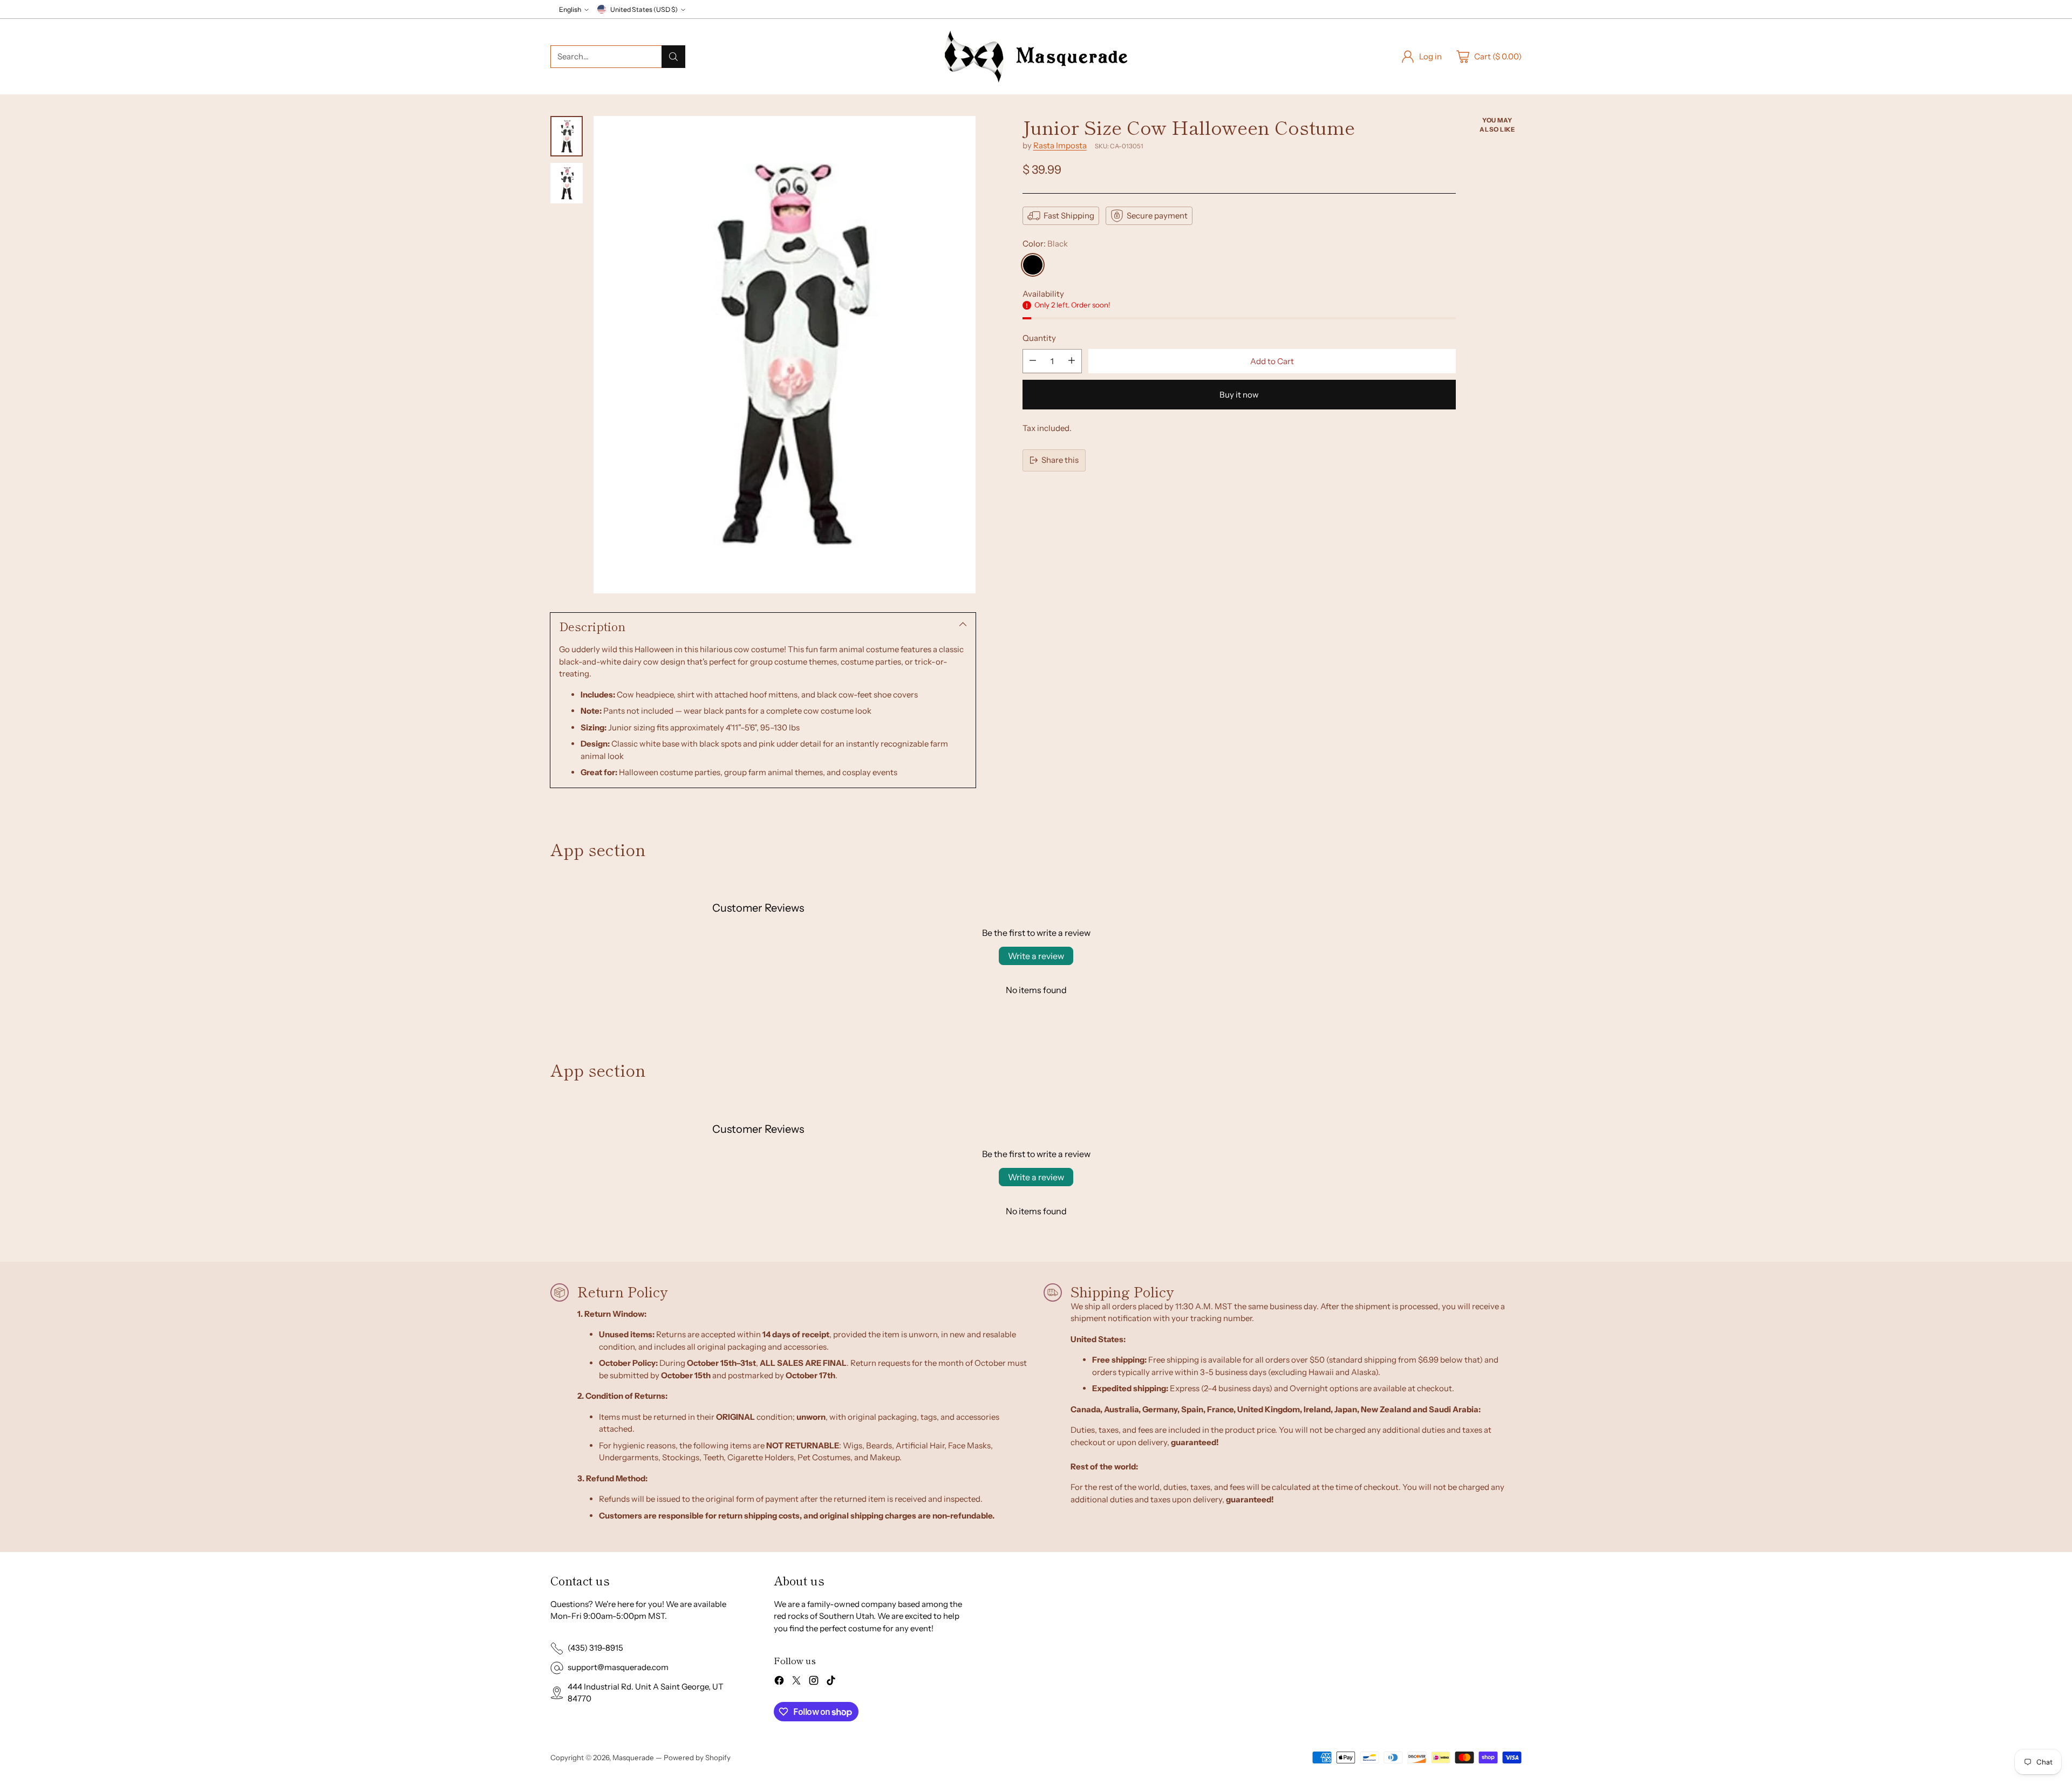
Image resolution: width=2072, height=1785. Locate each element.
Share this (1060, 460)
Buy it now (1239, 394)
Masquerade (633, 1757)
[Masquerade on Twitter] (796, 1682)
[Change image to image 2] (567, 183)
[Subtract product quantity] (1033, 361)
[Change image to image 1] (567, 136)
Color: (1045, 244)
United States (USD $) (644, 9)
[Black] (1033, 264)
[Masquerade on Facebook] (779, 1682)
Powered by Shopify (697, 1757)
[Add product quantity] (1072, 361)
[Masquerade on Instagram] (814, 1682)
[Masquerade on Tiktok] (831, 1682)
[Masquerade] (1036, 57)
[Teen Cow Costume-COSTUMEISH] (785, 355)
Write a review (1036, 956)
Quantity (1039, 338)
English (570, 9)
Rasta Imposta (1060, 145)
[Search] (673, 57)
